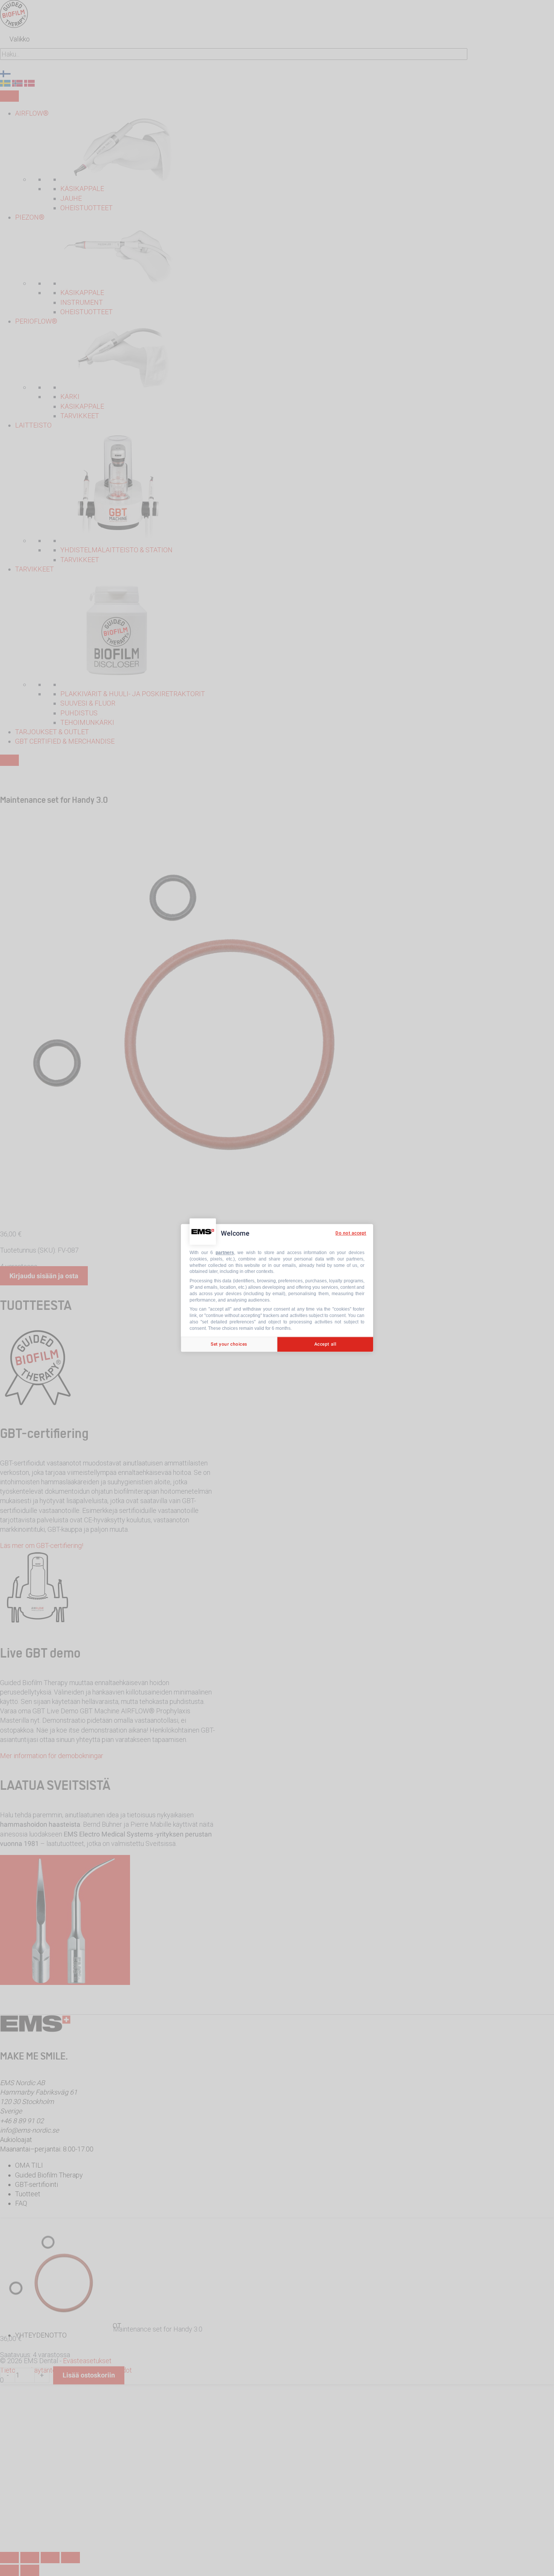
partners (225, 1253)
